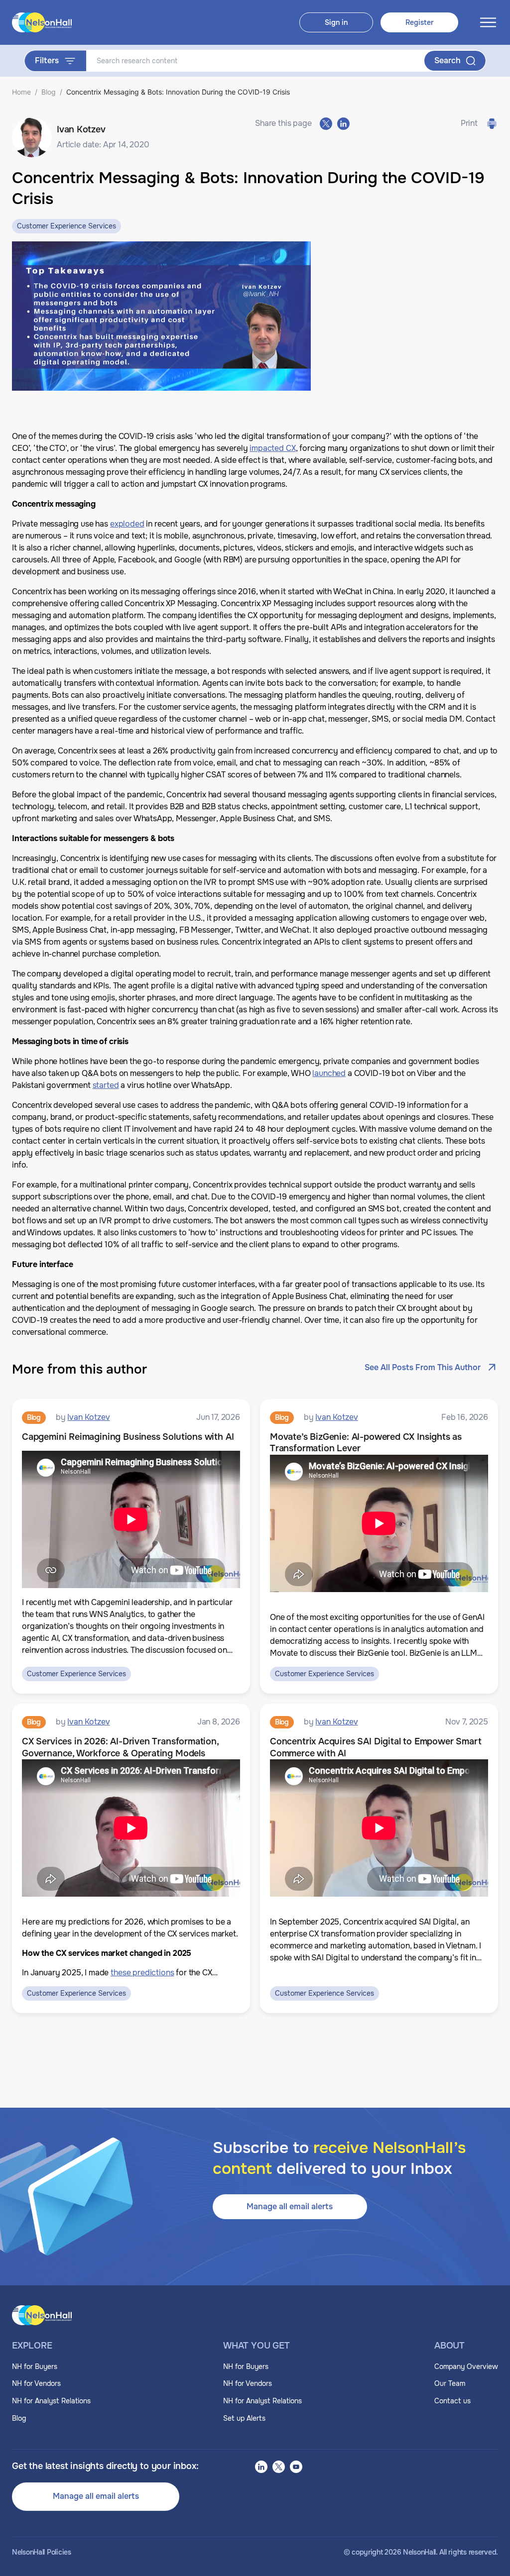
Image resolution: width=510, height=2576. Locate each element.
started (106, 1085)
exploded (127, 524)
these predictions (142, 1973)
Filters (47, 60)
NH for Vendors (36, 2383)
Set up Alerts (244, 2418)
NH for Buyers (35, 2366)
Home (21, 92)
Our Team (450, 2383)
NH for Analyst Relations (51, 2401)
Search (447, 60)
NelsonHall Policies (42, 2552)
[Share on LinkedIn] (343, 124)
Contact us (452, 2401)
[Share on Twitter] (326, 124)
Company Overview (466, 2366)
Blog (49, 92)
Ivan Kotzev (88, 1417)
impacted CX (272, 448)
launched (329, 1073)
